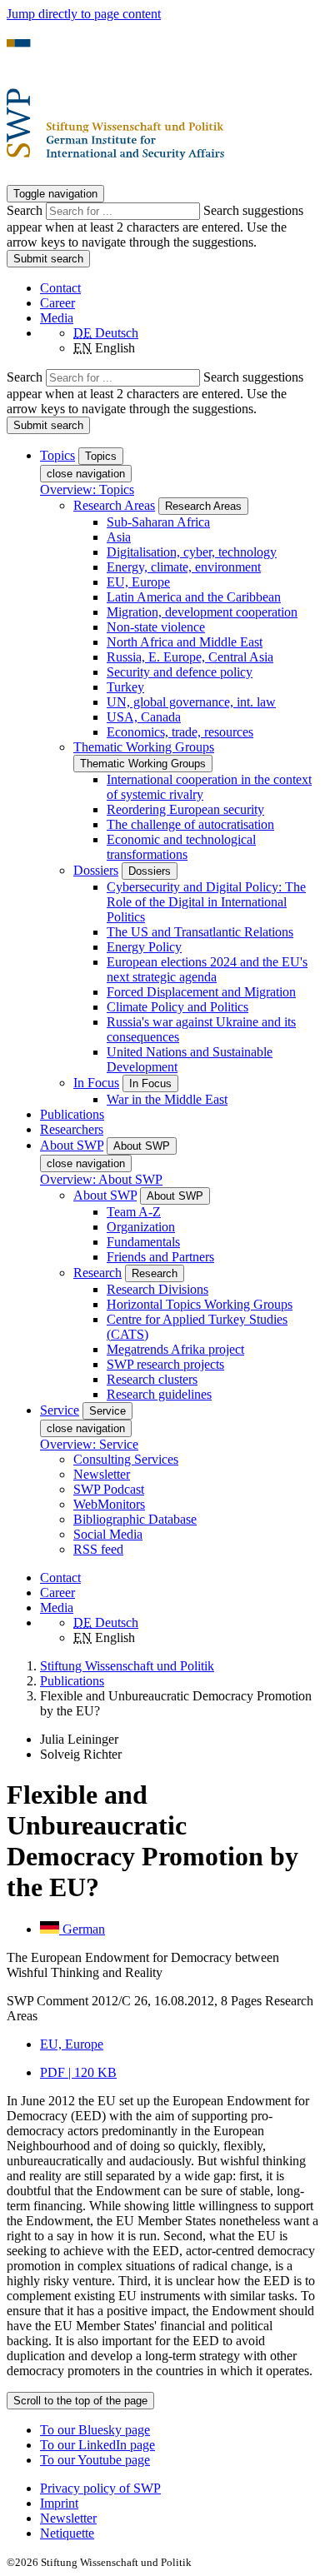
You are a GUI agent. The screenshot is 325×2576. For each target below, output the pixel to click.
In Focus (96, 1083)
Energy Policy (144, 947)
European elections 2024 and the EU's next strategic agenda (207, 969)
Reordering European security (185, 809)
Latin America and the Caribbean (194, 597)
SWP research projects (165, 1364)
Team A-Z (134, 1212)
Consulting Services (126, 1459)
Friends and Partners (160, 1257)
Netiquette (67, 2533)
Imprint (59, 2503)
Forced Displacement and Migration (201, 992)
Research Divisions (157, 1289)
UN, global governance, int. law (191, 702)
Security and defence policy (180, 672)
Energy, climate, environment (184, 567)
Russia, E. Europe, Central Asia (190, 657)
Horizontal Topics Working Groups (200, 1304)
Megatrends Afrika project (175, 1349)
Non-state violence (156, 627)
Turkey (125, 687)
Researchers (72, 1129)
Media (57, 318)
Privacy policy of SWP (100, 2488)
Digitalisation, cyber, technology (192, 552)
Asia (119, 537)
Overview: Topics (87, 489)
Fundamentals (143, 1242)
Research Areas (114, 505)
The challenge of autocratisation (190, 824)
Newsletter (102, 1474)
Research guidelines (159, 1394)
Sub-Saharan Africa (158, 522)
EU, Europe (138, 582)
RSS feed (98, 1549)
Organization (141, 1227)
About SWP (105, 1195)
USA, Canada (144, 717)
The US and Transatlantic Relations (200, 932)
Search (26, 210)
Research (97, 1273)
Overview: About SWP (101, 1179)
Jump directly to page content (84, 14)
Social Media (108, 1534)
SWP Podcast (109, 1489)
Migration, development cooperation (202, 612)
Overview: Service (89, 1444)
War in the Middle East (167, 1099)
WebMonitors (109, 1504)
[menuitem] (179, 2489)
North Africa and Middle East (185, 642)
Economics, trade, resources (180, 732)
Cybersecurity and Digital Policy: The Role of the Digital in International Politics (206, 902)
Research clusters (152, 1379)
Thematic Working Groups (144, 747)
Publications (72, 1114)
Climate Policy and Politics (177, 1007)
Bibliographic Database (135, 1519)
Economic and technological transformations (181, 847)
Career (57, 303)
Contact (60, 288)
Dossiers (96, 870)
